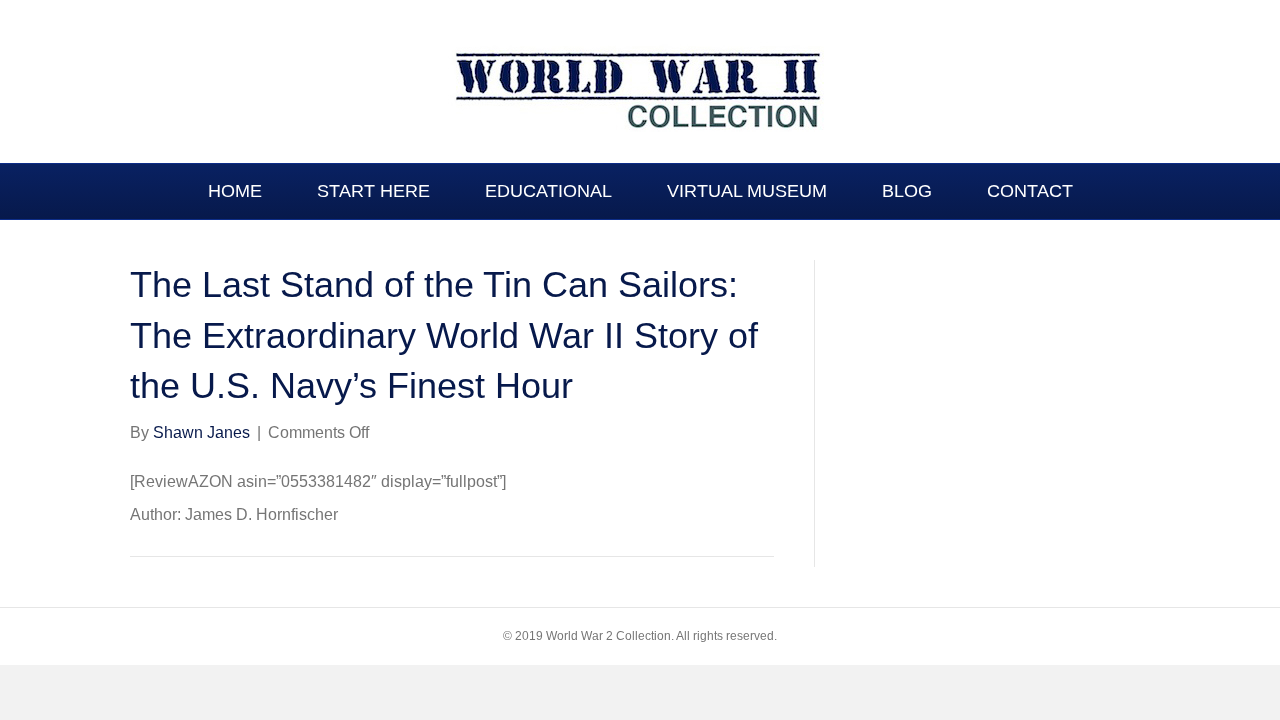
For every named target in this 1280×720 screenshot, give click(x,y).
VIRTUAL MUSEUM (747, 191)
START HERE (373, 191)
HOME (235, 191)
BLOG (907, 191)
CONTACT (1030, 191)
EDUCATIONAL (548, 191)
